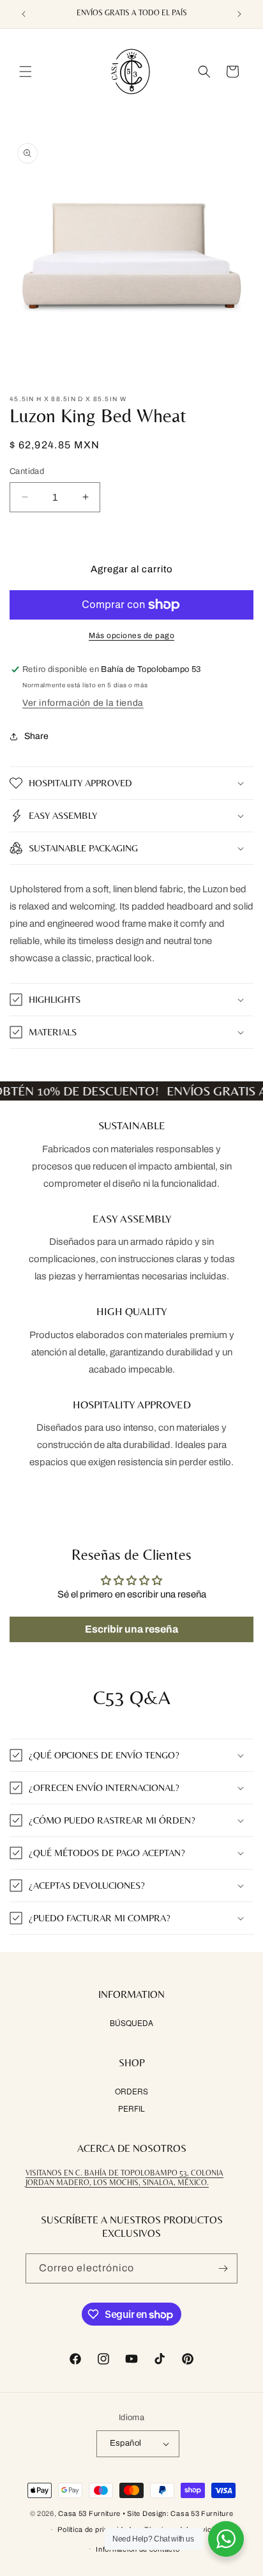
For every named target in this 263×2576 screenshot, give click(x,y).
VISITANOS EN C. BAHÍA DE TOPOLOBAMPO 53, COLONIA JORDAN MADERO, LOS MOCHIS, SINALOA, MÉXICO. (124, 2178)
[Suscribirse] (223, 2268)
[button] (26, 72)
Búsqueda (131, 2023)
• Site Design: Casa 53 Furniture (178, 2513)
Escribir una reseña (131, 1629)
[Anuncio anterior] (24, 14)
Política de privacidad (94, 2529)
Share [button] (36, 736)
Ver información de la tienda (83, 703)
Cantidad (27, 471)
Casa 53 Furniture (89, 2513)
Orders (131, 2091)
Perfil (131, 2108)
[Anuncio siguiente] (239, 14)
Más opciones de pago (131, 636)
